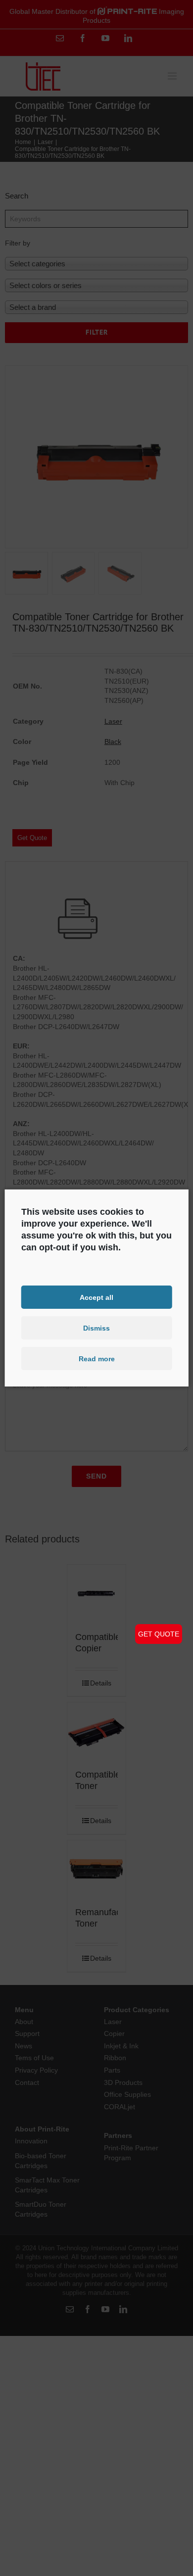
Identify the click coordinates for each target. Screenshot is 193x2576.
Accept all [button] (96, 1297)
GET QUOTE (159, 1634)
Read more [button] (97, 1359)
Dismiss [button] (96, 1328)
